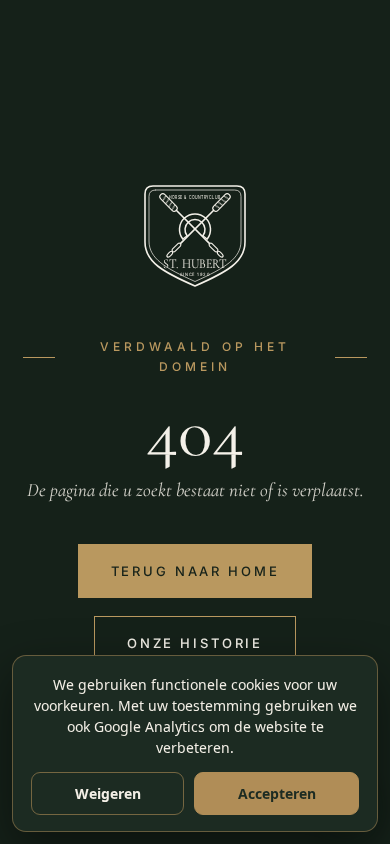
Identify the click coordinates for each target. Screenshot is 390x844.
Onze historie (195, 643)
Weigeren (108, 793)
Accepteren (277, 793)
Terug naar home (195, 571)
